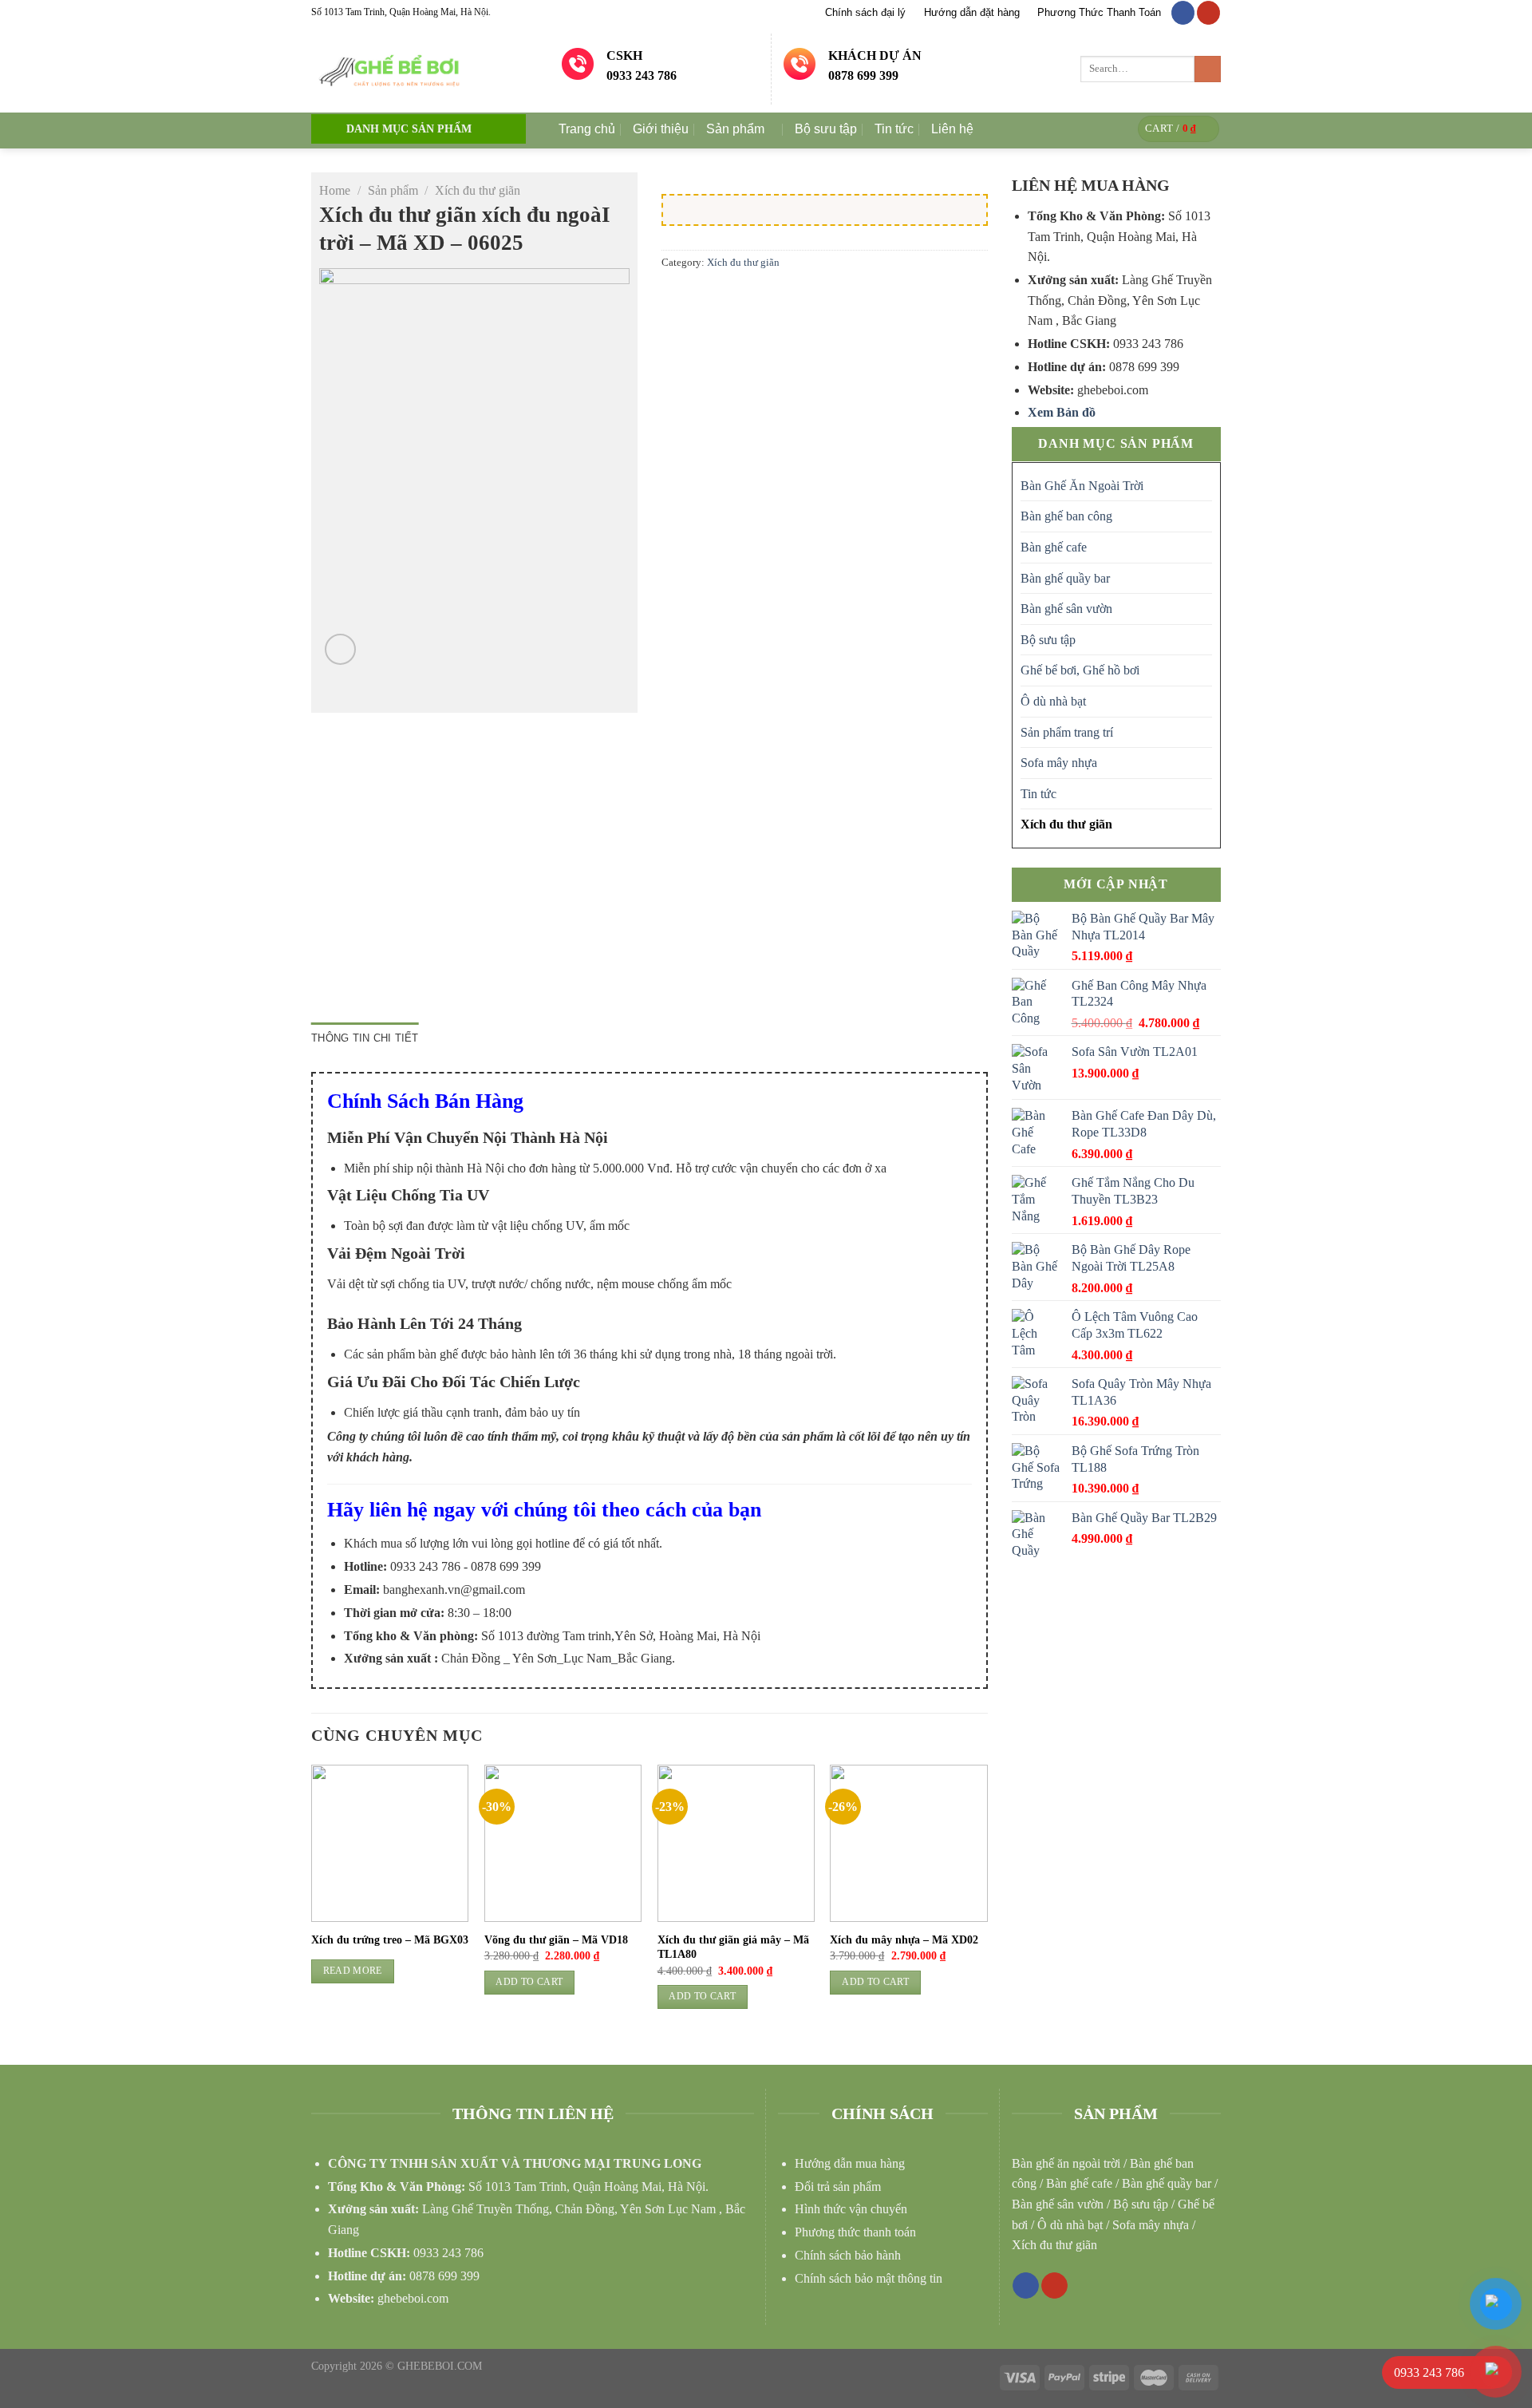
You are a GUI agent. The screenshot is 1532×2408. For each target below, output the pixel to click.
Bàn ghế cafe (1054, 547)
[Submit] (1208, 69)
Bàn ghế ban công (1066, 516)
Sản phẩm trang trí (1067, 732)
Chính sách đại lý (865, 12)
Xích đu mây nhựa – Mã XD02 (904, 1940)
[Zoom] (340, 649)
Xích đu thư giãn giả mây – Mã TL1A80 (733, 1947)
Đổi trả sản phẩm (838, 2187)
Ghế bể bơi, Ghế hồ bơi (1080, 670)
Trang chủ (587, 129)
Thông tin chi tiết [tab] (365, 1038)
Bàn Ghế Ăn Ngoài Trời (1082, 486)
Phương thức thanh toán (855, 2232)
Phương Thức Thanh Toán (1099, 12)
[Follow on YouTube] (1208, 13)
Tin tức (894, 129)
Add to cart (529, 1982)
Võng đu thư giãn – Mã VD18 (556, 1940)
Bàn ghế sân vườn (1066, 609)
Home (335, 190)
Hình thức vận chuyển (851, 2209)
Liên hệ (952, 129)
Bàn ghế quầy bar (1065, 578)
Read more (353, 1971)
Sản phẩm (735, 129)
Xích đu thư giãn (478, 190)
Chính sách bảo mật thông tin (869, 2278)
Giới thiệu (661, 129)
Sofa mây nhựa (1059, 763)
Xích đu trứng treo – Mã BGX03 (390, 1940)
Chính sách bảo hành (848, 2255)
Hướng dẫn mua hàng (850, 2163)
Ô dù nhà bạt (1053, 701)
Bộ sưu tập (826, 129)
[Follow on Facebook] (1183, 13)
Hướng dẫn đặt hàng (972, 12)
